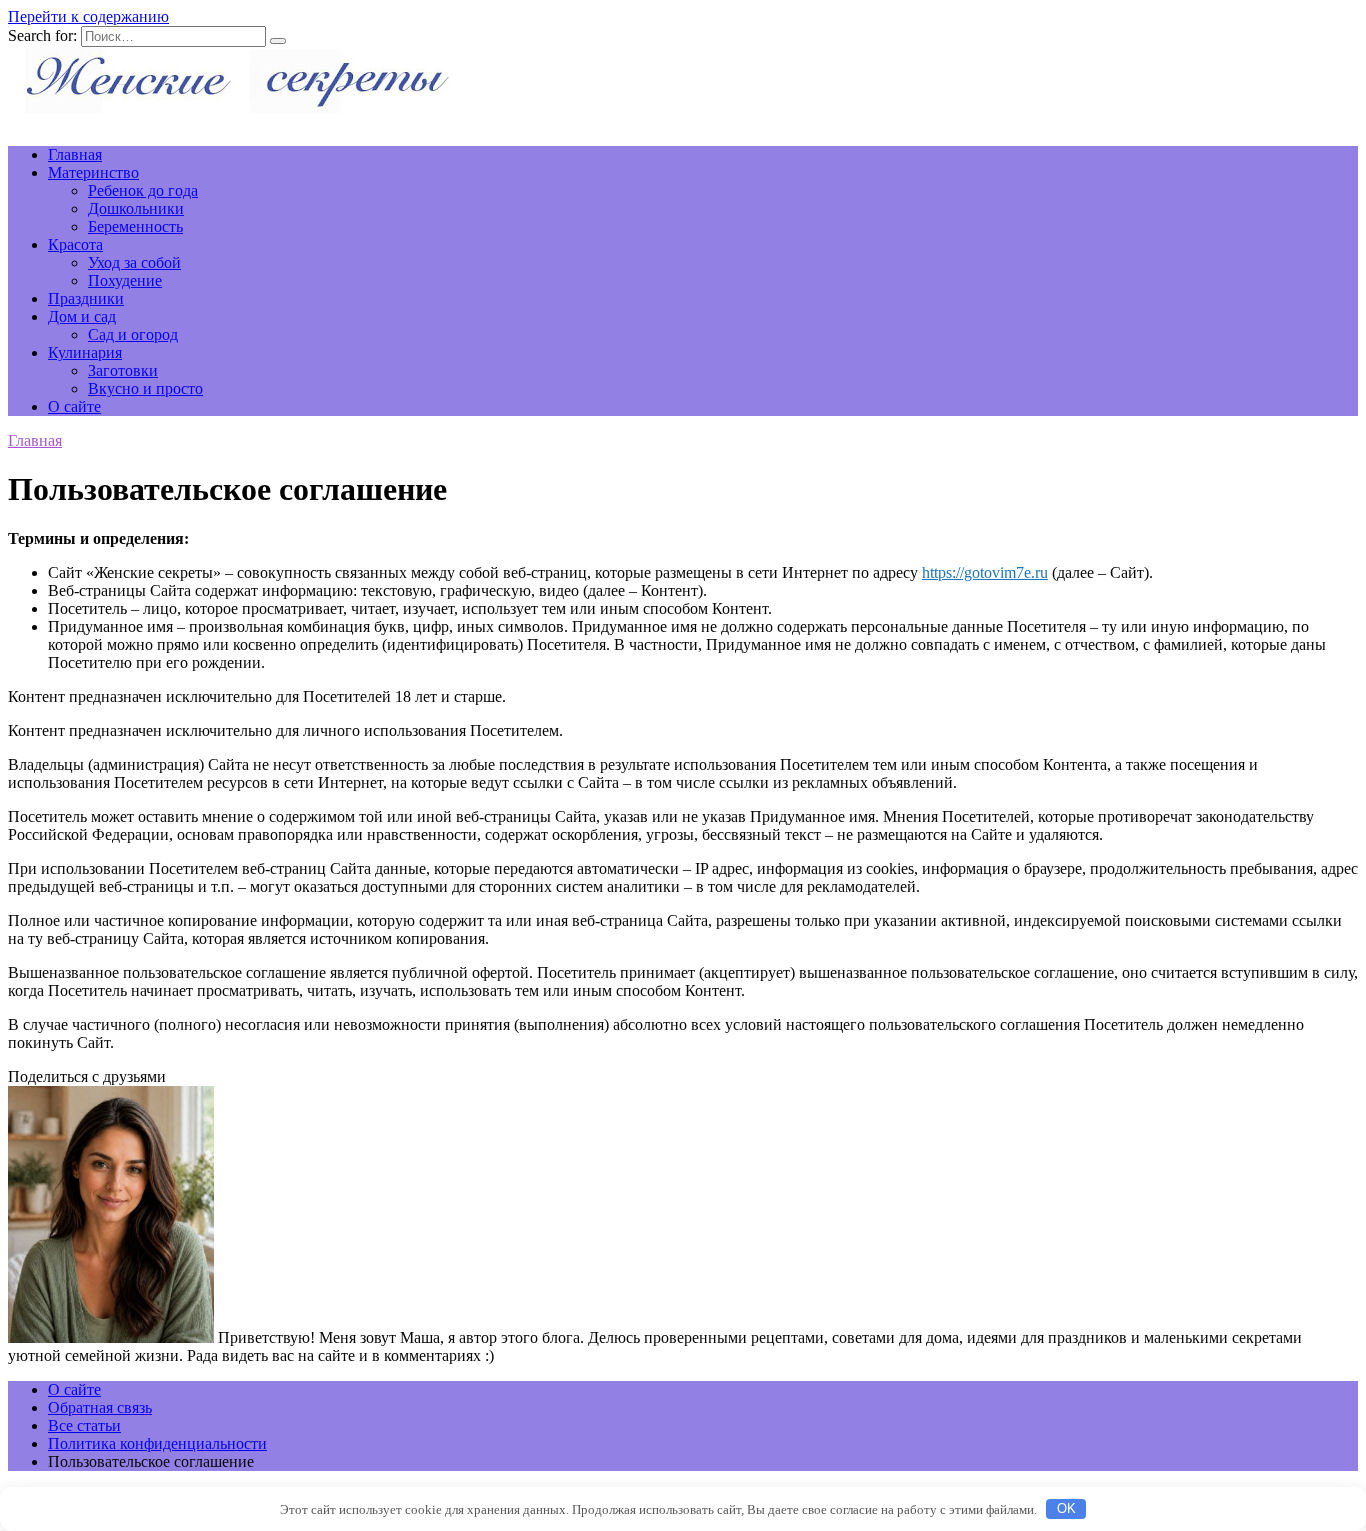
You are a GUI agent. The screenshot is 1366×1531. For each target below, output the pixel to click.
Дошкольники (136, 208)
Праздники (86, 298)
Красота (75, 244)
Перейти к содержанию (88, 16)
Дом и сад (82, 316)
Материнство (93, 172)
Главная (75, 154)
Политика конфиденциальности (157, 1443)
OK (1066, 1508)
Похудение (125, 280)
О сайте (74, 406)
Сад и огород (133, 334)
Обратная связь (100, 1407)
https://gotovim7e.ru (985, 572)
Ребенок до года (143, 190)
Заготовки (123, 370)
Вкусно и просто (145, 388)
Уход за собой (134, 262)
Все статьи (84, 1425)
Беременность (135, 226)
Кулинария (85, 352)
